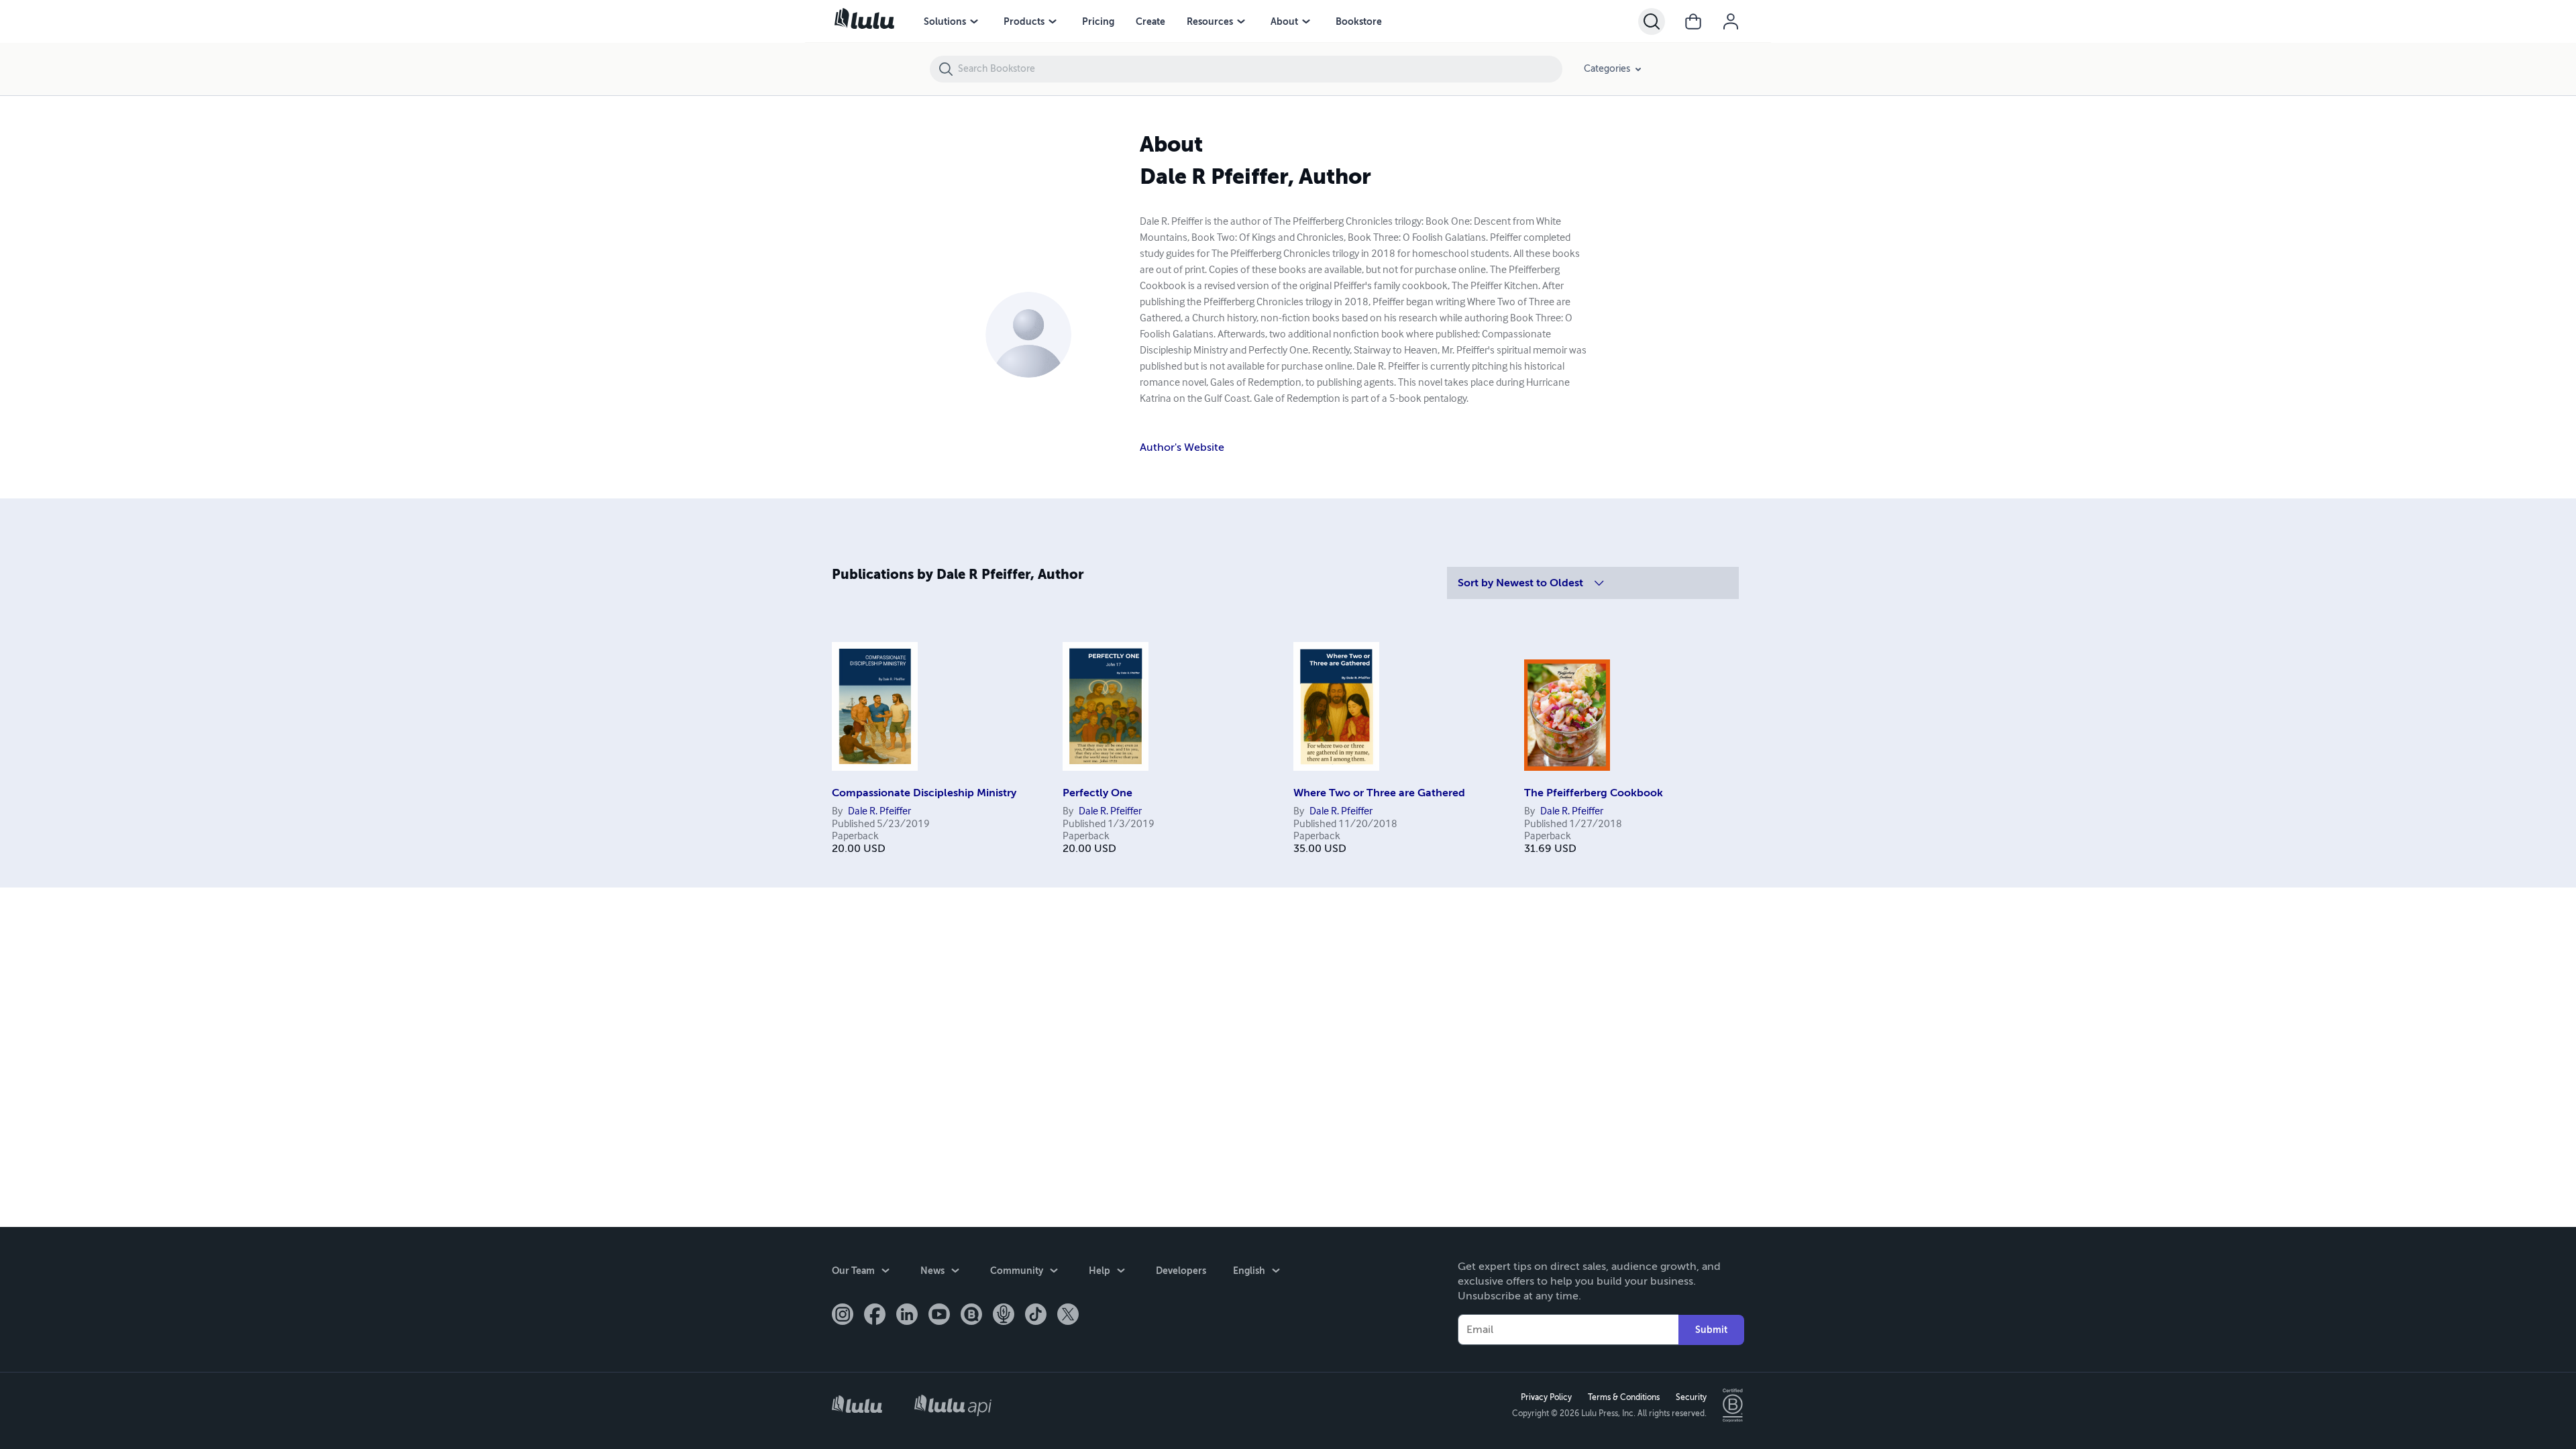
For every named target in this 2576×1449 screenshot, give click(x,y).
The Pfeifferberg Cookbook (1594, 793)
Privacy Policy (1546, 1397)
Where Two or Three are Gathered (1379, 793)
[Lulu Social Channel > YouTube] (939, 1316)
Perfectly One (1097, 793)
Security (1691, 1397)
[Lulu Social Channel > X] (1068, 1316)
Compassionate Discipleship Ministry (924, 793)
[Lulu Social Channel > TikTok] (1036, 1316)
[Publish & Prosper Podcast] (1004, 1316)
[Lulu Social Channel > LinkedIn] (907, 1316)
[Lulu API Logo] (953, 1405)
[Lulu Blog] (971, 1316)
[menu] (974, 21)
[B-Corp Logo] (1733, 1405)
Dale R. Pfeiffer (879, 812)
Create (1150, 21)
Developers (1181, 1271)
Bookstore (1359, 21)
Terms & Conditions (1624, 1397)
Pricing (1098, 21)
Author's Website (1182, 447)
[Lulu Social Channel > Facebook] (875, 1316)
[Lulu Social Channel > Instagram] (843, 1316)
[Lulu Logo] (857, 1406)
